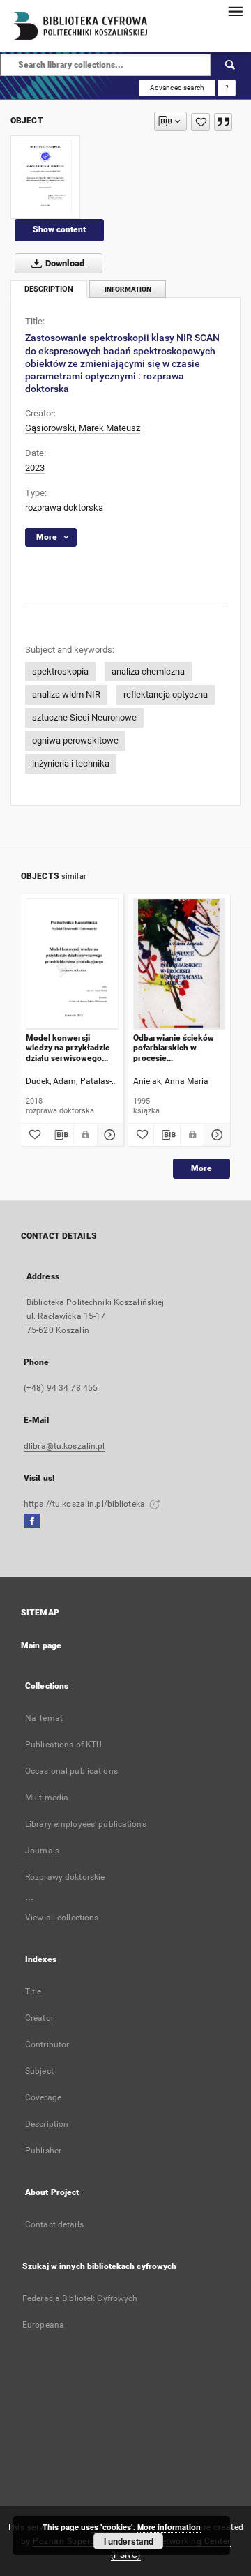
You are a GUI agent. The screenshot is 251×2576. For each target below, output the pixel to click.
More (201, 1168)
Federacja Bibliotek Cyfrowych (80, 2298)
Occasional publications (71, 1771)
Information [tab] (128, 289)
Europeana (43, 2325)
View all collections (62, 1918)
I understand (129, 2541)
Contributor (47, 2044)
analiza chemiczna (148, 671)
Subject (39, 2071)
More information (169, 2527)
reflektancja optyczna (166, 694)
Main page (41, 1645)
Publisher (43, 2151)
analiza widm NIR (66, 694)
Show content (59, 229)
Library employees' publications (86, 1824)
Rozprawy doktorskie (65, 1877)
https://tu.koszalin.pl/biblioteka (85, 1504)
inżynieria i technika (71, 763)
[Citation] (223, 122)
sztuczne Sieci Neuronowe (84, 717)
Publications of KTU (63, 1745)
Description (47, 2124)
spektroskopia (60, 671)
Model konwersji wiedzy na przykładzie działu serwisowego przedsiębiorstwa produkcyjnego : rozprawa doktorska (68, 1048)
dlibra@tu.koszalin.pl (64, 1446)
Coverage (43, 2097)
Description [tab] (49, 289)
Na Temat (44, 1718)
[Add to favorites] (200, 122)
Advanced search (177, 88)
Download (64, 263)
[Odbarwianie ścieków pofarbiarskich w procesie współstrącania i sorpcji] (180, 964)
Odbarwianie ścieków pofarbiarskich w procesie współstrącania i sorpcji (178, 1048)
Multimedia (47, 1798)
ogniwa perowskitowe (75, 740)
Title (33, 1991)
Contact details (54, 2224)
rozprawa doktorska (64, 507)
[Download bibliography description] (60, 1135)
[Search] (231, 65)
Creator (39, 2018)
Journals (42, 1851)
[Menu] (235, 11)
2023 (35, 468)
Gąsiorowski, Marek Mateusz (83, 428)
